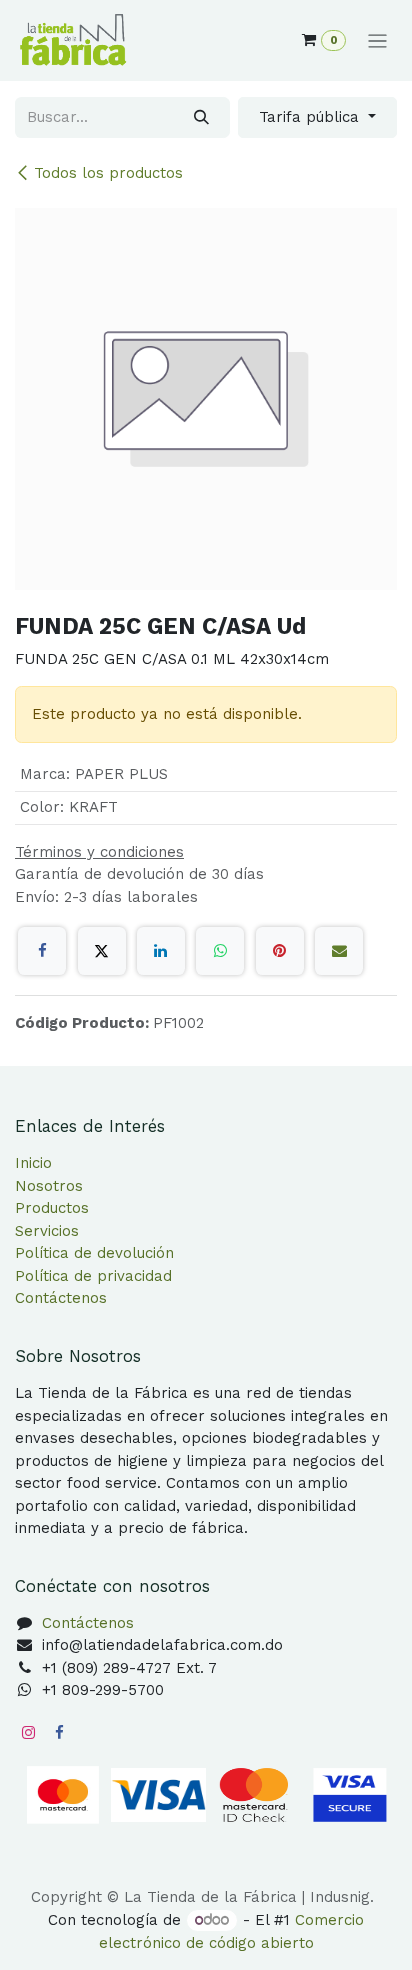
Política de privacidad (93, 1276)
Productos (52, 1208)
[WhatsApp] (220, 951)
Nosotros (49, 1186)
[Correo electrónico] (339, 951)
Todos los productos (108, 173)
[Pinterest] (280, 951)
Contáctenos (61, 1298)
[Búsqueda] (201, 117)
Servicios (47, 1231)
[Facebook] (42, 951)
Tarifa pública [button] (311, 117)
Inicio (33, 1163)
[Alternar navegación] (377, 41)
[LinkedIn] (161, 951)
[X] (102, 951)
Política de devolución (94, 1253)
